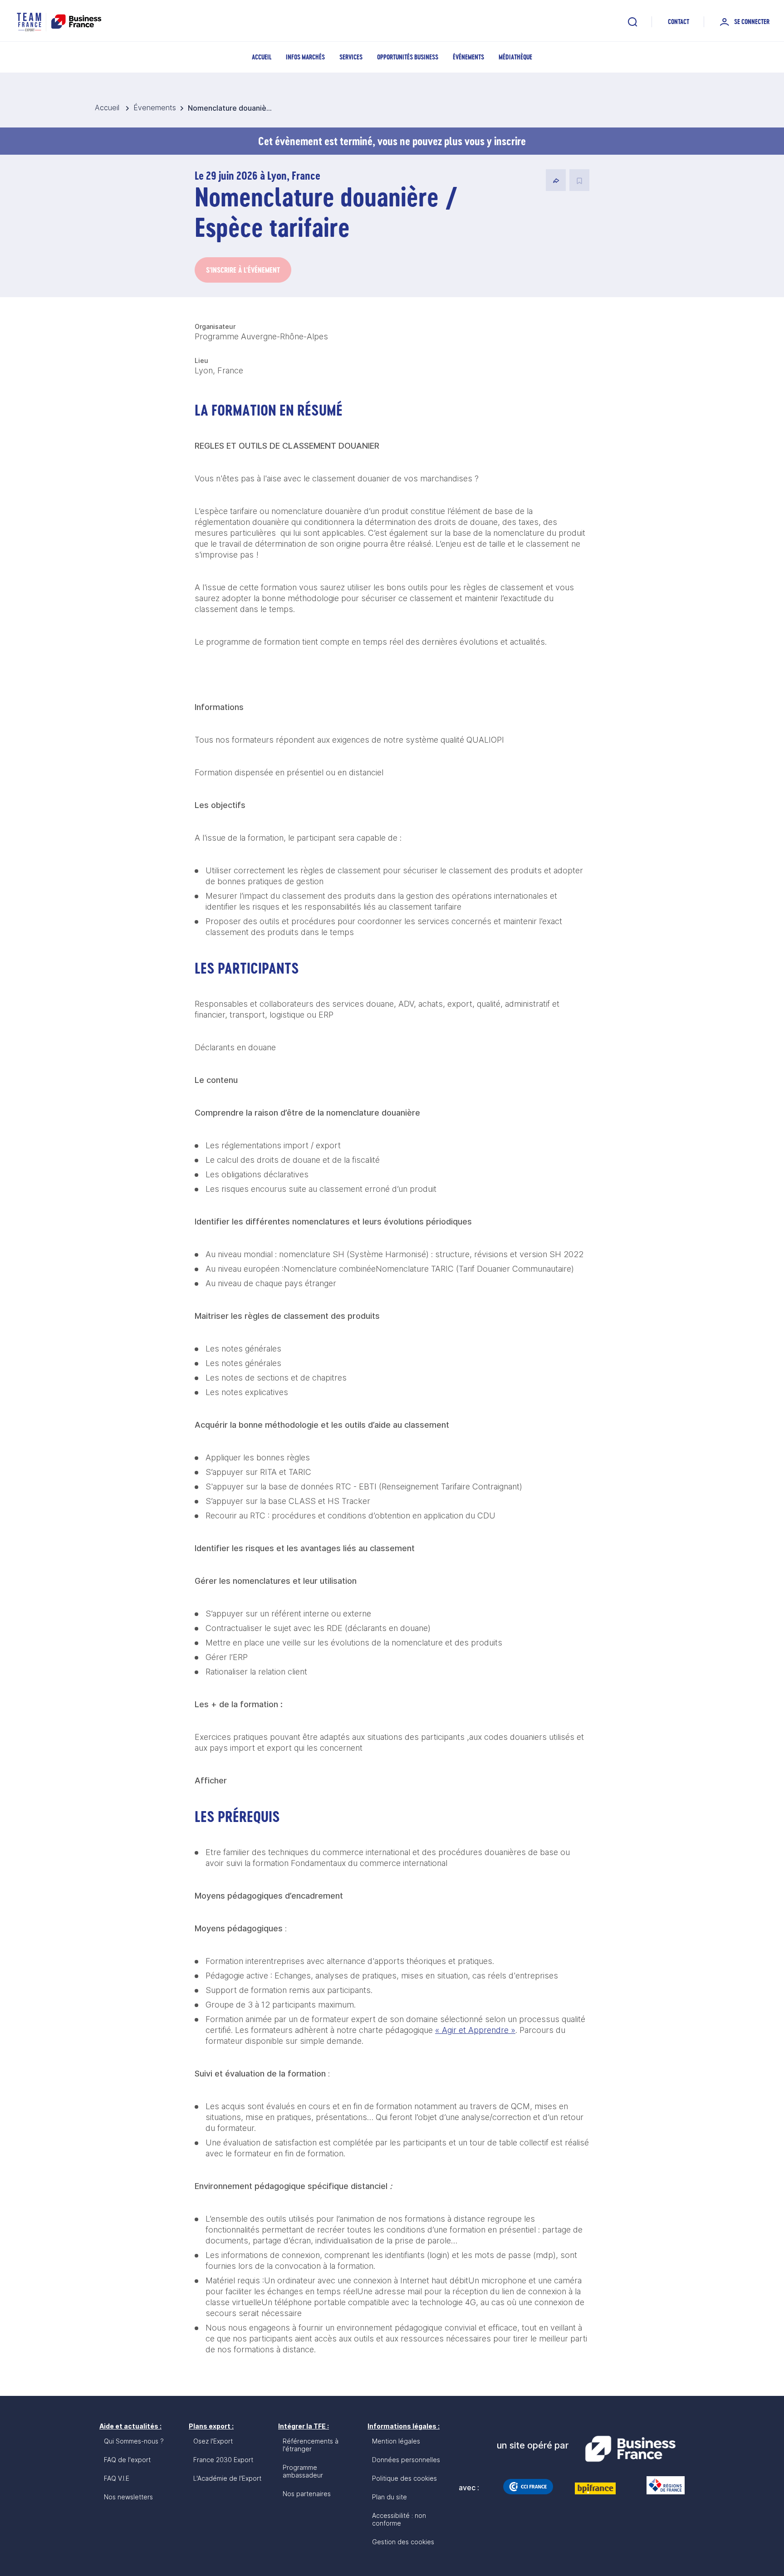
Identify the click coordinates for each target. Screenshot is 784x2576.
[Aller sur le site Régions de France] (661, 2485)
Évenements (155, 108)
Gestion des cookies (403, 2542)
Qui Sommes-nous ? (134, 2441)
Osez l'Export (213, 2441)
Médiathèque (515, 57)
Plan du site (390, 2497)
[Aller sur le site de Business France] (630, 2449)
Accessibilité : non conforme (399, 2519)
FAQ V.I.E (117, 2478)
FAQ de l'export (127, 2460)
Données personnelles (406, 2460)
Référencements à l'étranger (311, 2445)
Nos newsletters (128, 2497)
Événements (468, 57)
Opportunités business (408, 57)
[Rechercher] (632, 22)
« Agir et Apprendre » (475, 2030)
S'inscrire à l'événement (243, 270)
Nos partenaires (307, 2494)
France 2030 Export (223, 2460)
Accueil (262, 57)
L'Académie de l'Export (227, 2478)
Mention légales (396, 2441)
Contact (679, 22)
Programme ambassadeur (303, 2471)
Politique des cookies (404, 2478)
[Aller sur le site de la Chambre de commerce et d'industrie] (528, 2487)
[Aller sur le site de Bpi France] (595, 2488)
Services (351, 57)
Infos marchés (305, 57)
